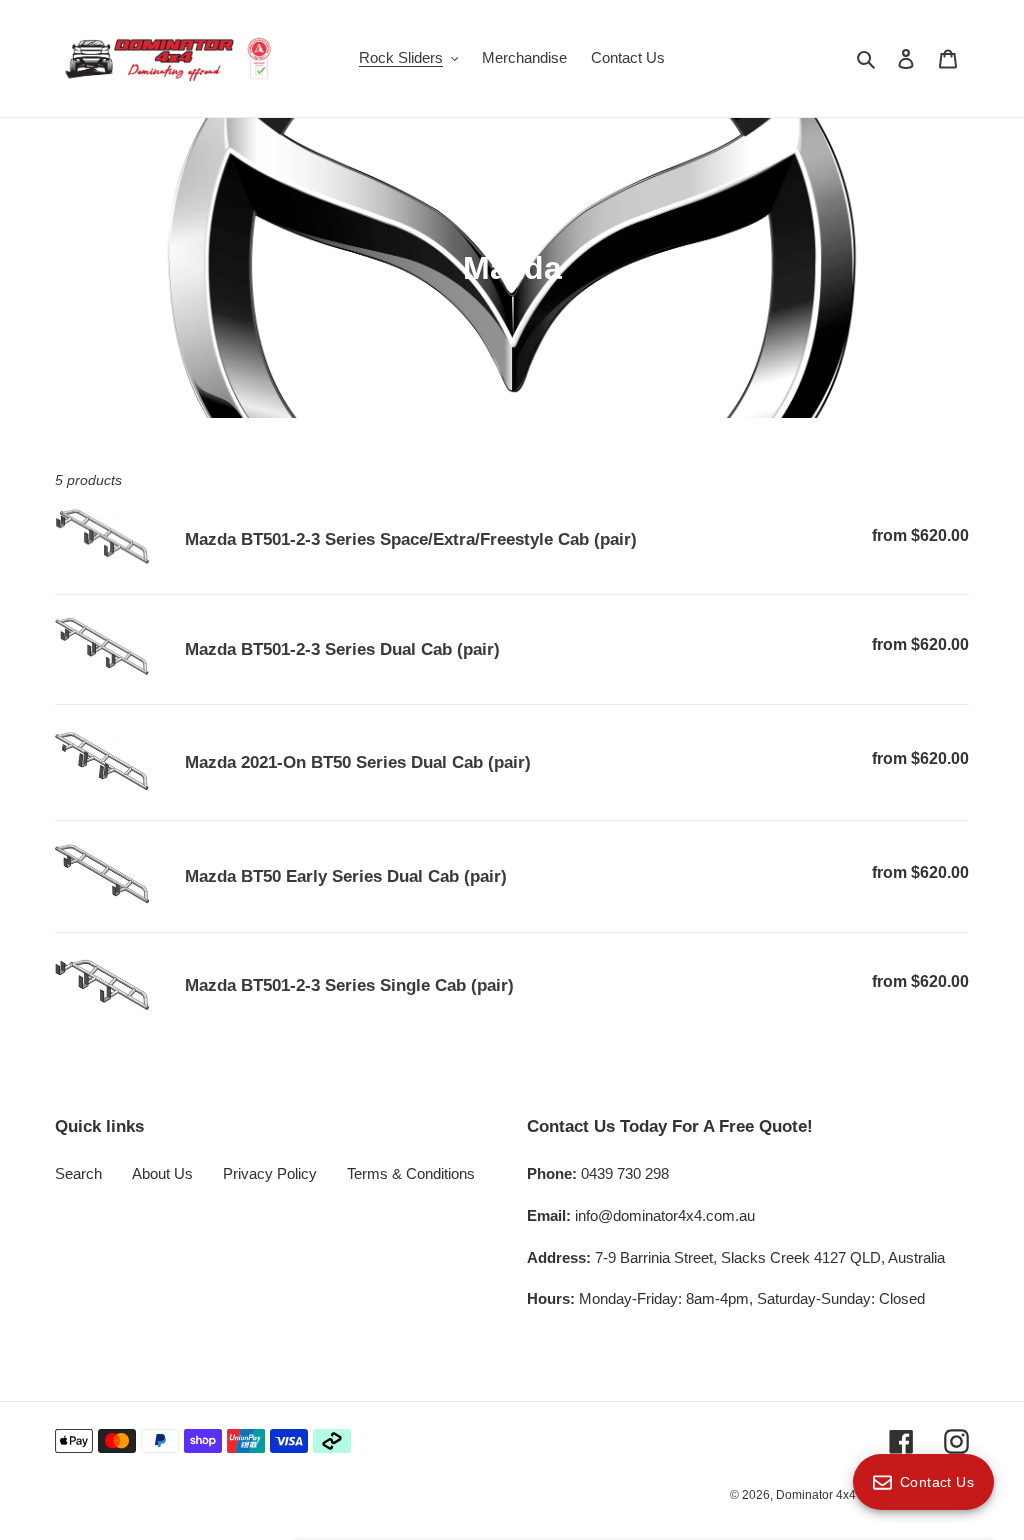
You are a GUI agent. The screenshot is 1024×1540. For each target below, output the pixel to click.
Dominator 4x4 (816, 1495)
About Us (162, 1173)
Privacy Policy (270, 1173)
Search (78, 1173)
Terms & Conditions (411, 1173)
